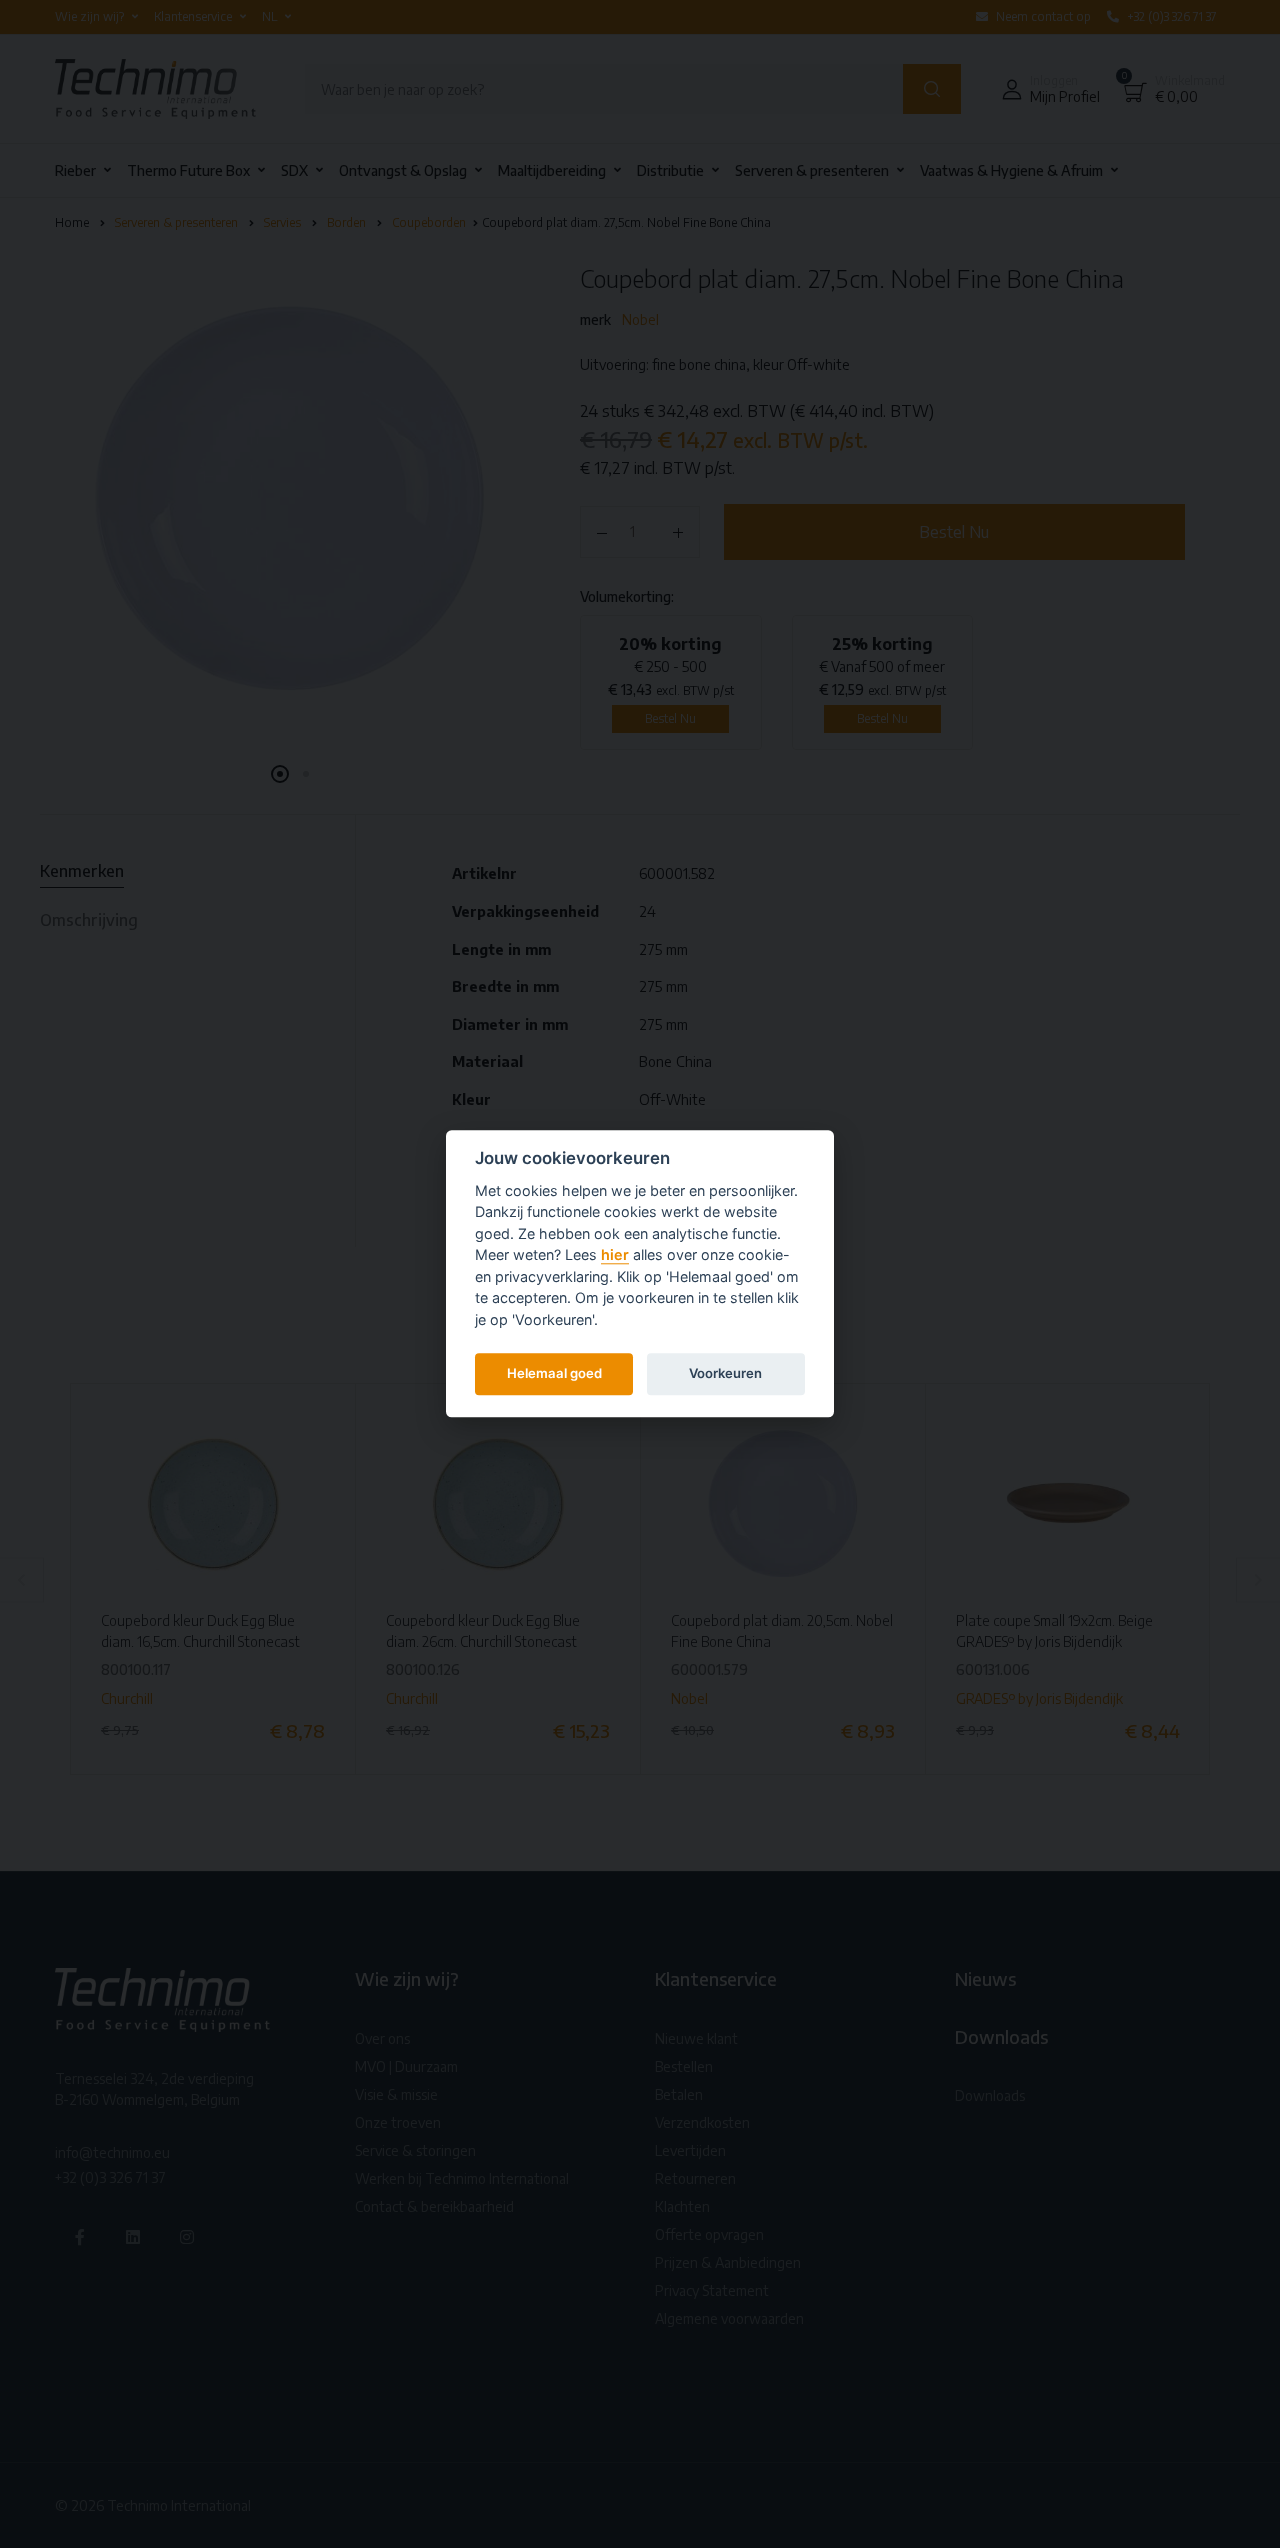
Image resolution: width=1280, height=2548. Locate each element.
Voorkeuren (725, 1373)
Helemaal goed (554, 1373)
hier (615, 1255)
